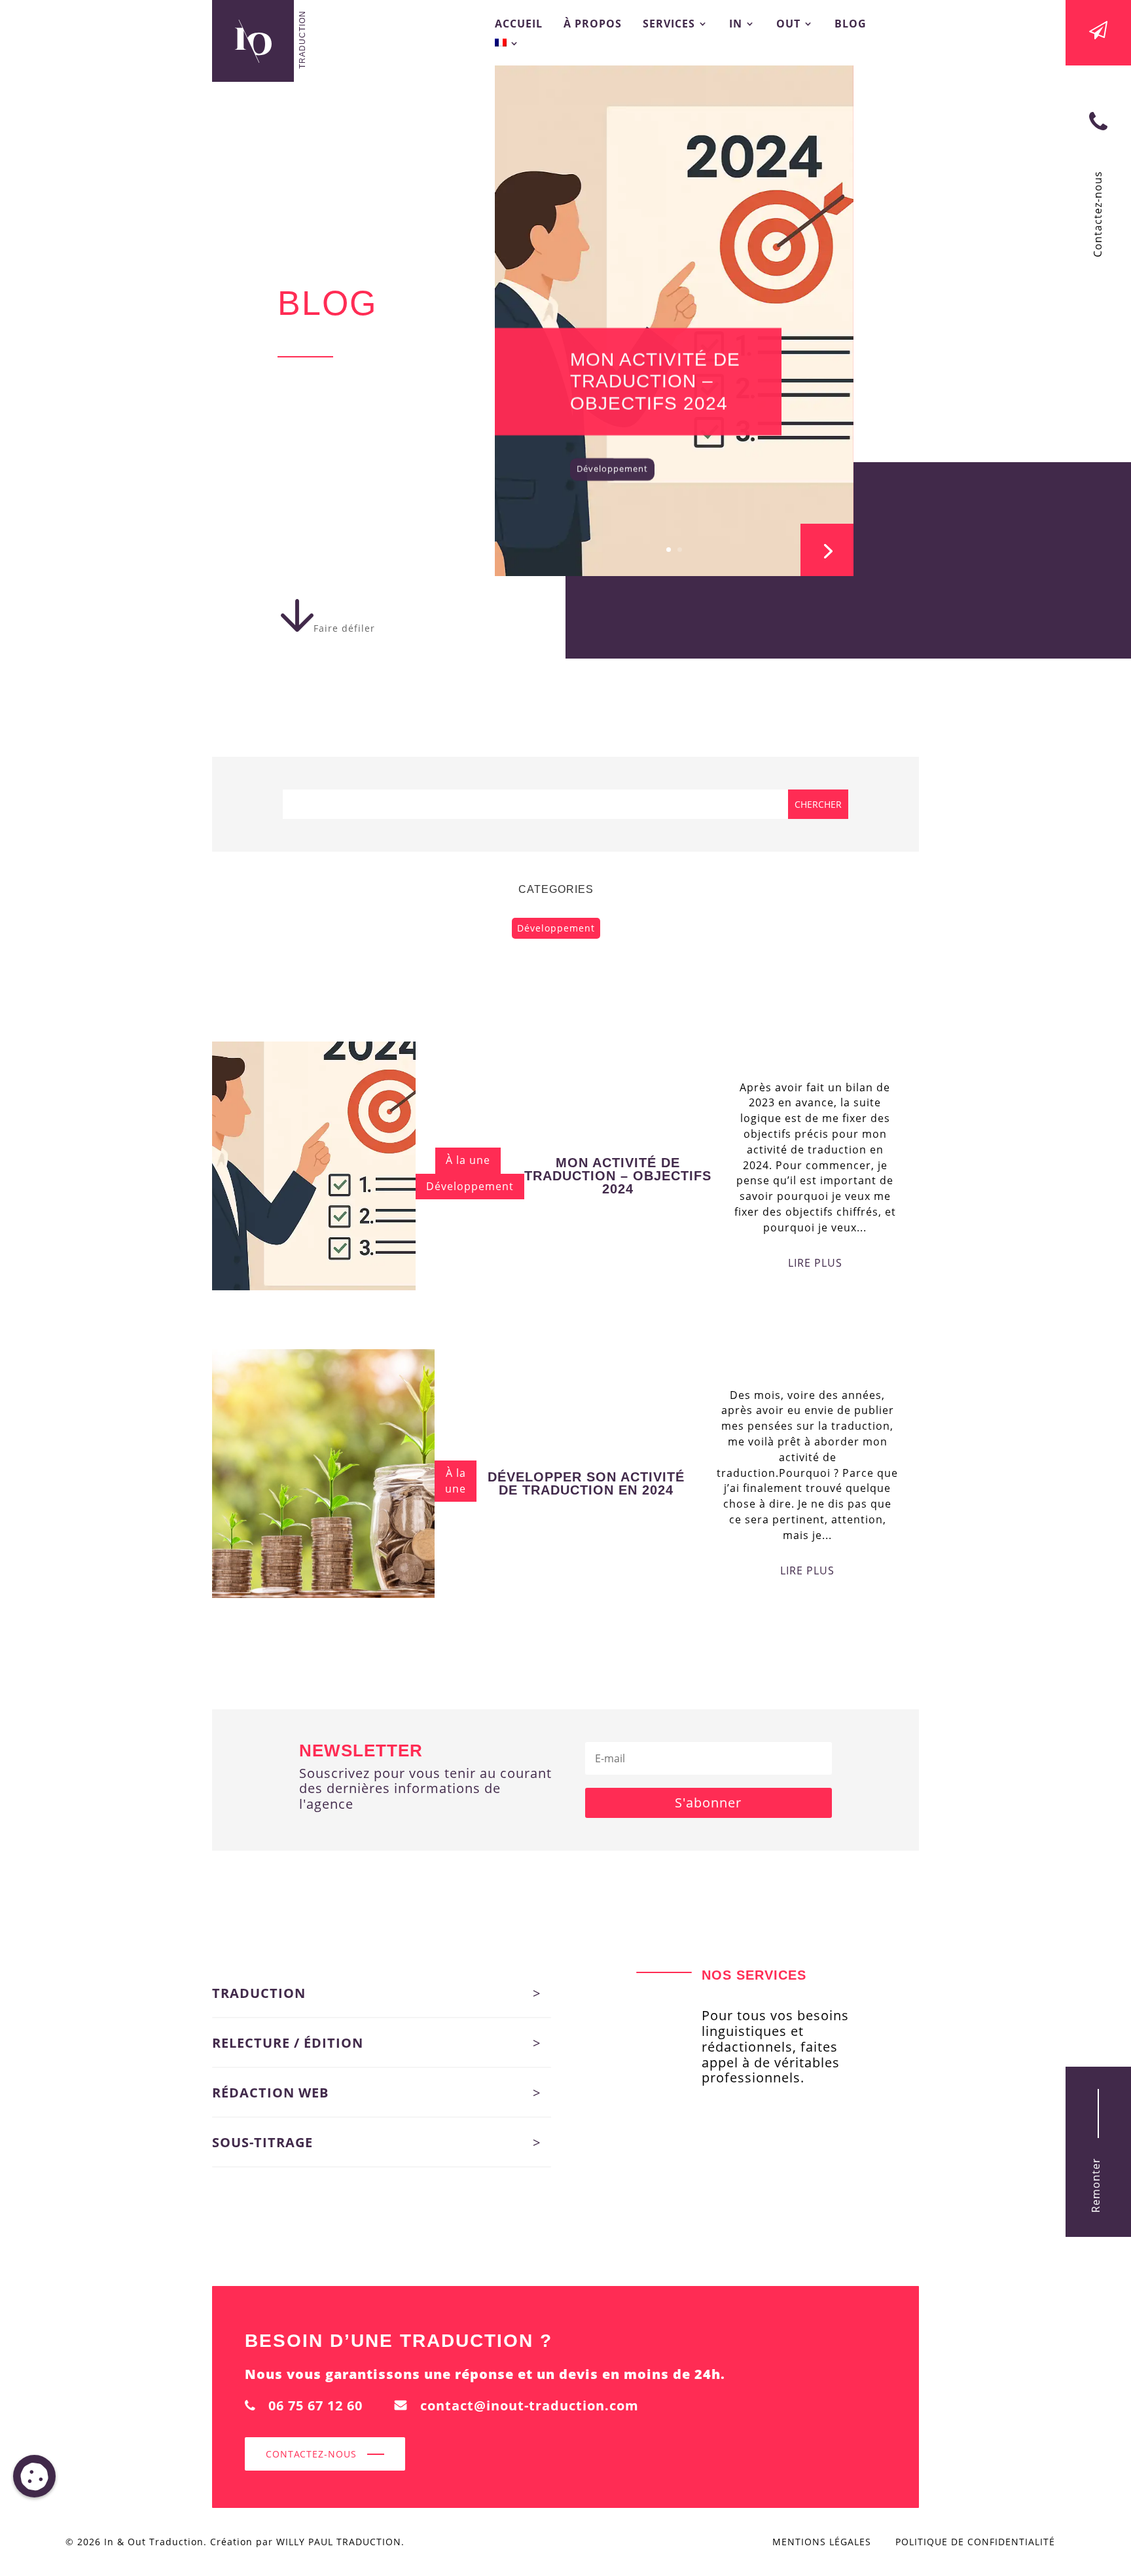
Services (669, 25)
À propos (593, 25)
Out (788, 25)
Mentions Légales (822, 2542)
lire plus (815, 1263)
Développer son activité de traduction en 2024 (586, 1483)
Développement (612, 468)
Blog (851, 25)
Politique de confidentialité (975, 2542)
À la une (468, 1160)
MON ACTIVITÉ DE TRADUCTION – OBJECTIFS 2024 (655, 381)
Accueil (519, 25)
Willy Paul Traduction (339, 2542)
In (736, 25)
